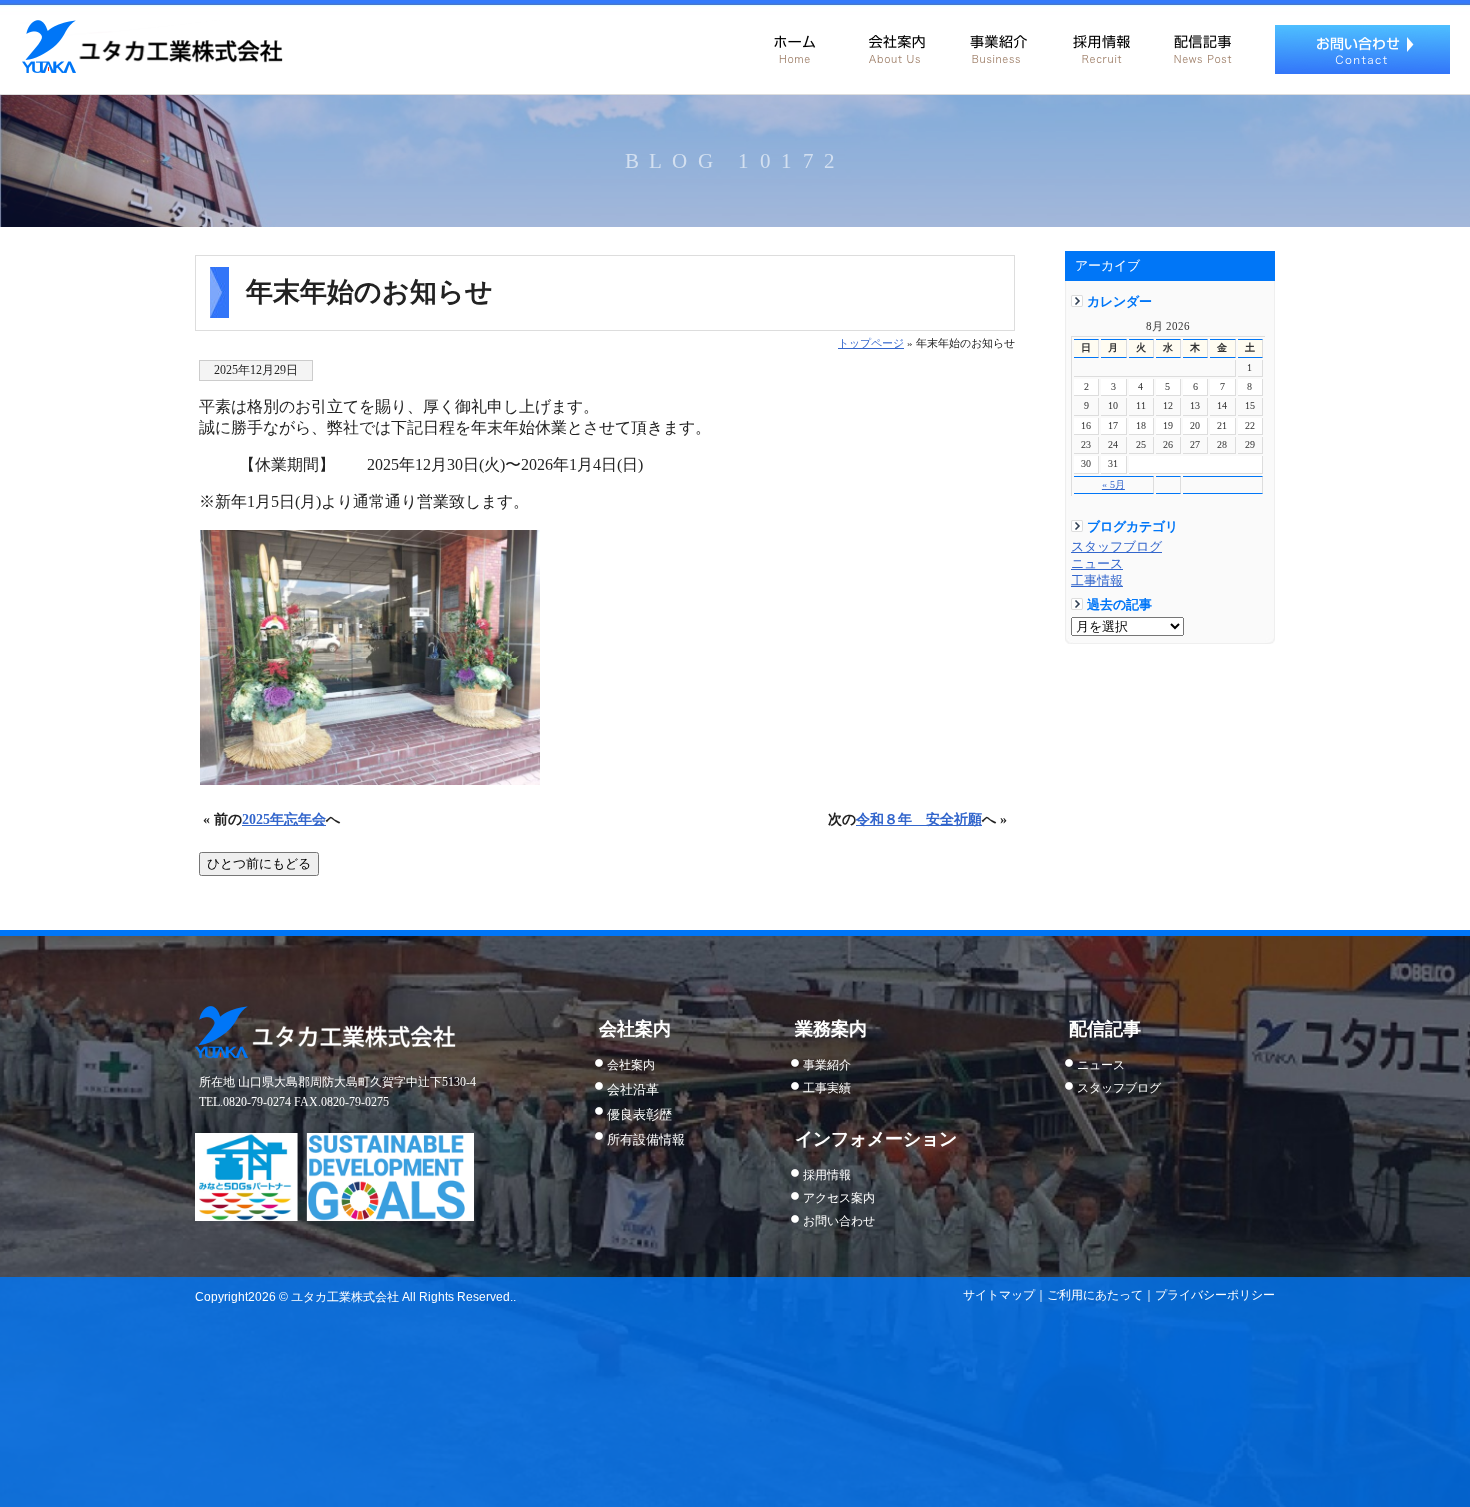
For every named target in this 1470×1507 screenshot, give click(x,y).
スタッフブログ (1116, 547)
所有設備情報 (646, 1139)
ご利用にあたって (1095, 1295)
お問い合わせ (1362, 49)
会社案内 (896, 45)
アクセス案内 (839, 1198)
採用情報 (1100, 45)
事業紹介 (998, 45)
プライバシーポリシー (1215, 1295)
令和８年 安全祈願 (919, 819)
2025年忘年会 (284, 819)
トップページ (871, 343)
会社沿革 (633, 1089)
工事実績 (827, 1088)
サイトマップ (999, 1295)
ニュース (1097, 564)
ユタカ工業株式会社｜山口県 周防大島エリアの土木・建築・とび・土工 (151, 47)
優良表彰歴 (639, 1114)
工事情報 (1097, 581)
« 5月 (1113, 484)
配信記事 (1202, 45)
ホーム (794, 45)
